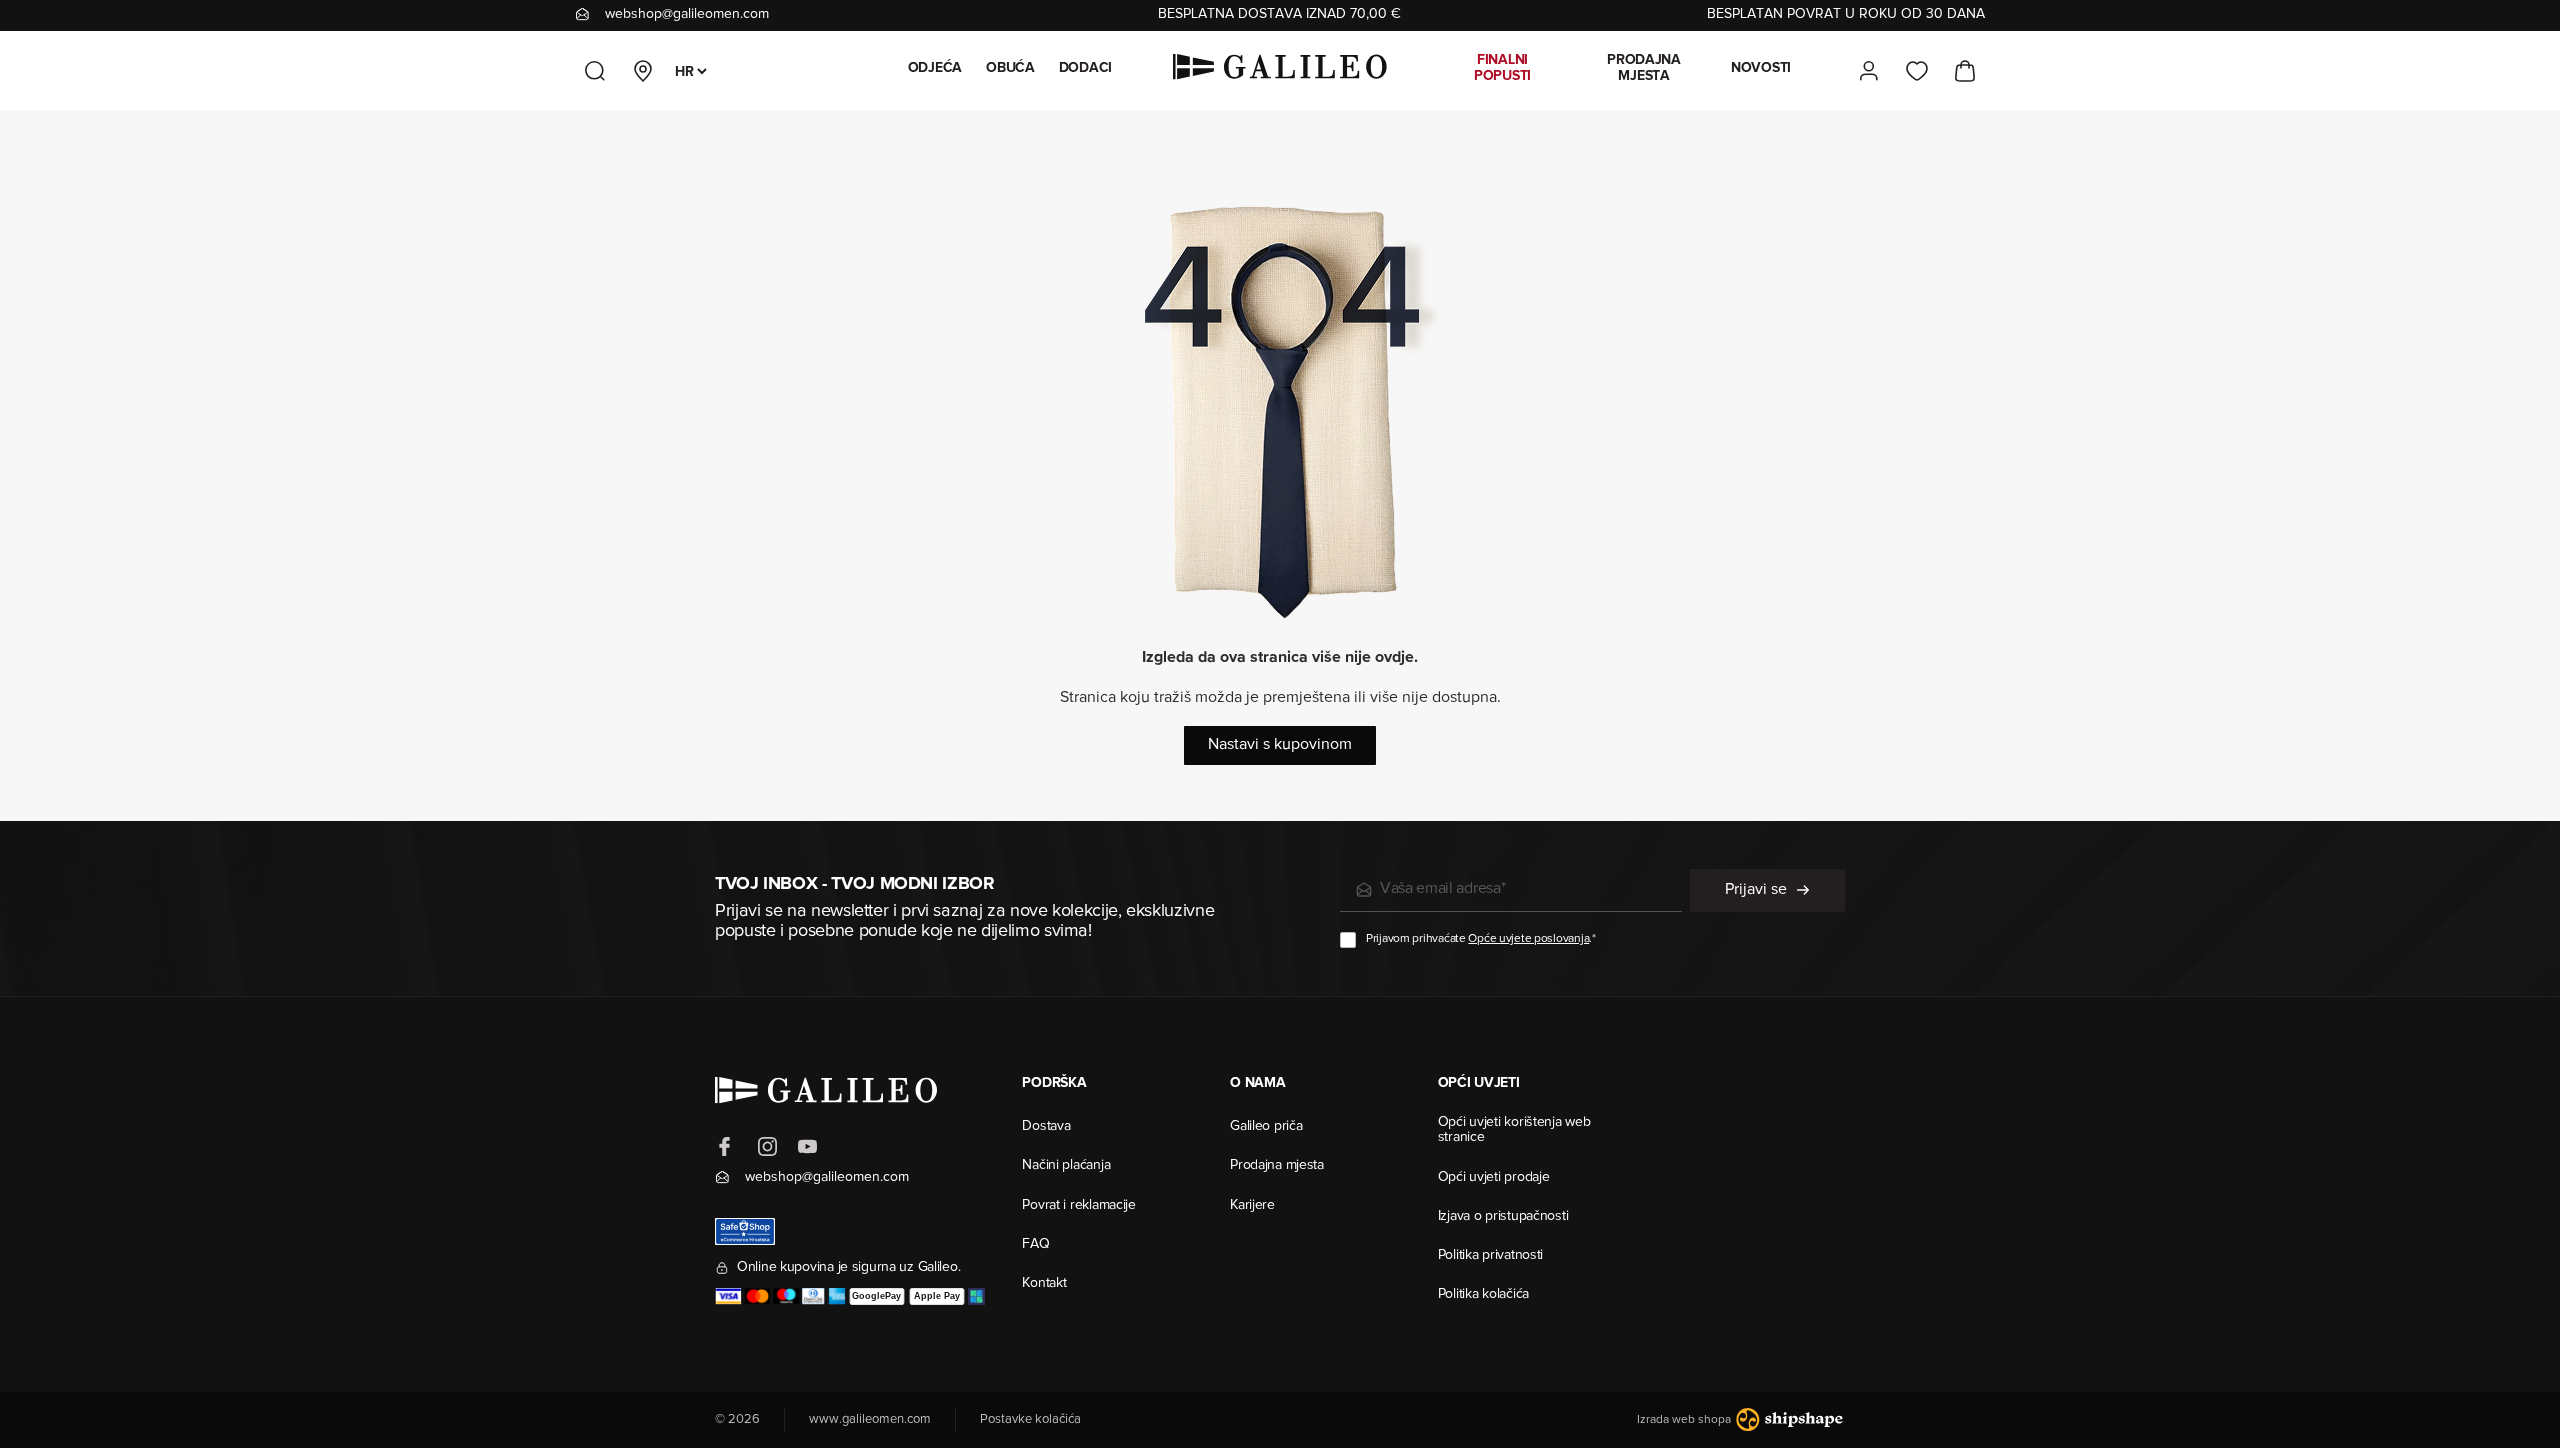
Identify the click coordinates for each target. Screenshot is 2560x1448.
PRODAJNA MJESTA (1644, 68)
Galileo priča (1266, 1127)
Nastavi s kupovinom (1280, 745)
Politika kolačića (1483, 1295)
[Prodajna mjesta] (643, 71)
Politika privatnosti (1490, 1256)
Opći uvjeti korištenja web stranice (1514, 1130)
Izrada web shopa (1685, 1420)
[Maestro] (786, 1296)
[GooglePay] (877, 1296)
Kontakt (1044, 1284)
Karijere (1252, 1206)
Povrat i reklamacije (1078, 1206)
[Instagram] (767, 1147)
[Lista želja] (1917, 71)
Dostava (1046, 1127)
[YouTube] (807, 1147)
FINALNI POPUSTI (1502, 68)
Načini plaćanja (1066, 1166)
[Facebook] (727, 1147)
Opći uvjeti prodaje (1494, 1178)
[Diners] (813, 1296)
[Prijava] (1869, 71)
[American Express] (836, 1296)
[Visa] (728, 1296)
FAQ (1035, 1245)
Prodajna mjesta (1277, 1166)
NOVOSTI (1761, 69)
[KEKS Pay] (976, 1296)
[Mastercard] (757, 1296)
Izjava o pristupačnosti (1503, 1217)
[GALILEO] (1280, 70)
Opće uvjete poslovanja (1528, 939)
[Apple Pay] (937, 1296)
